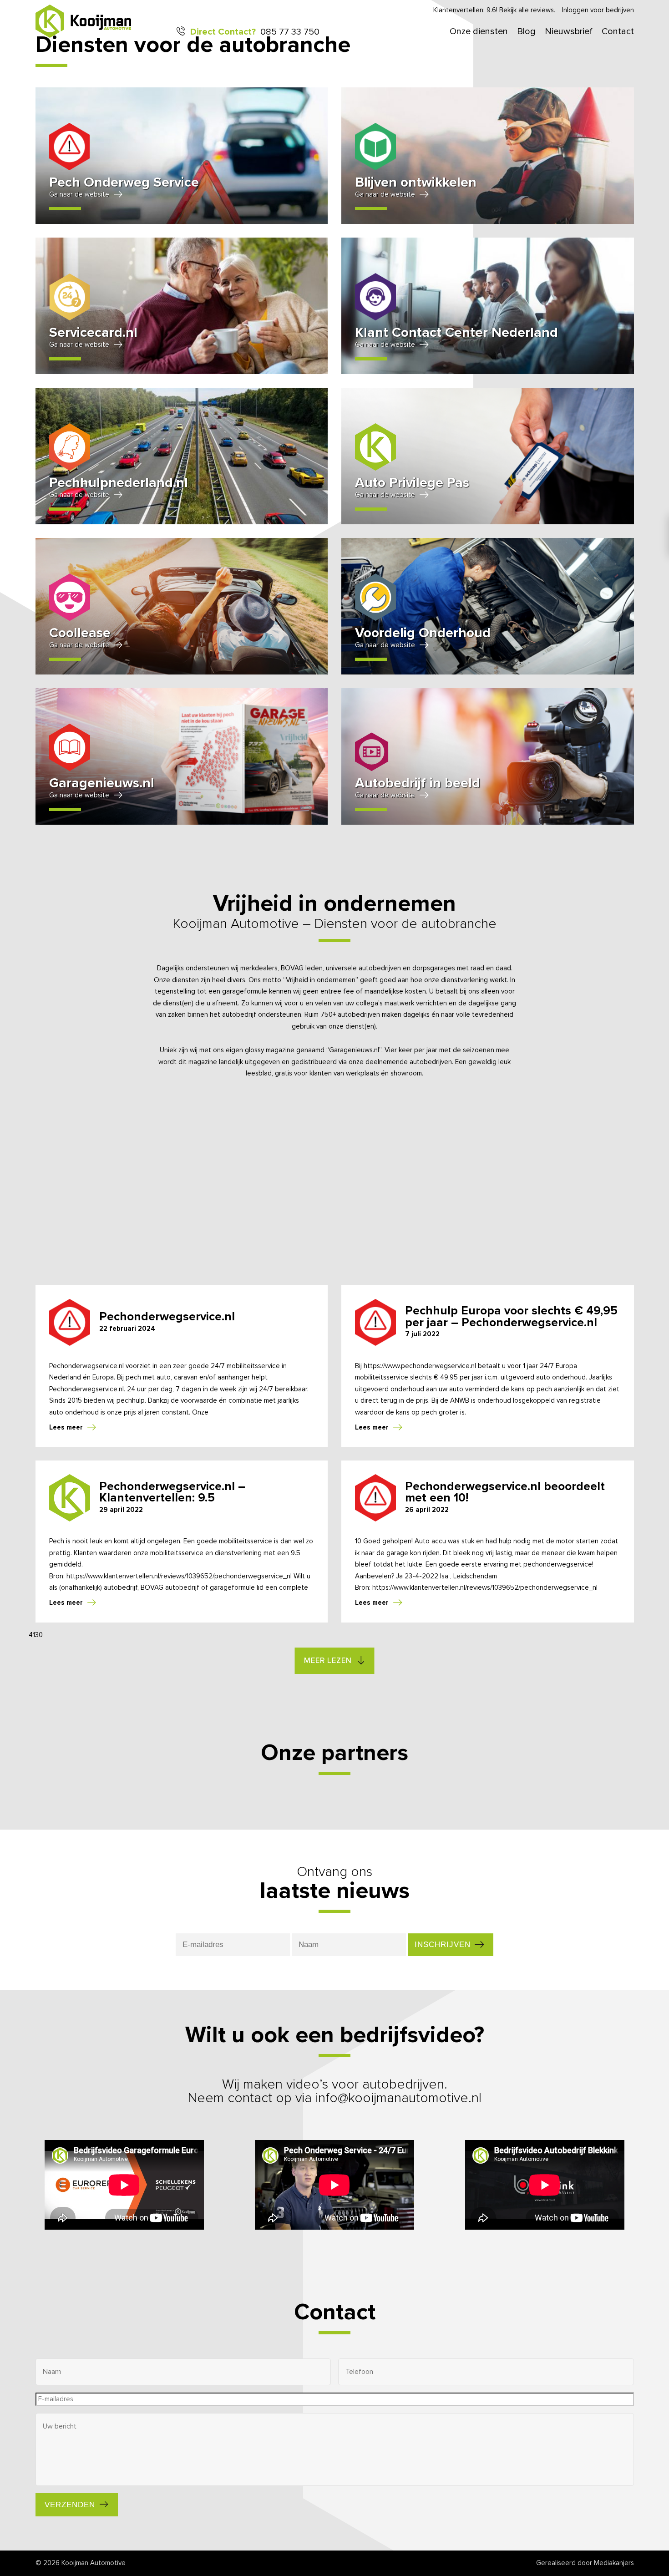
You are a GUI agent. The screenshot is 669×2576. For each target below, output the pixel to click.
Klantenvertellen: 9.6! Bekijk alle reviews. (494, 10)
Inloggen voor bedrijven (598, 10)
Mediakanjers (614, 2563)
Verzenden (70, 2505)
